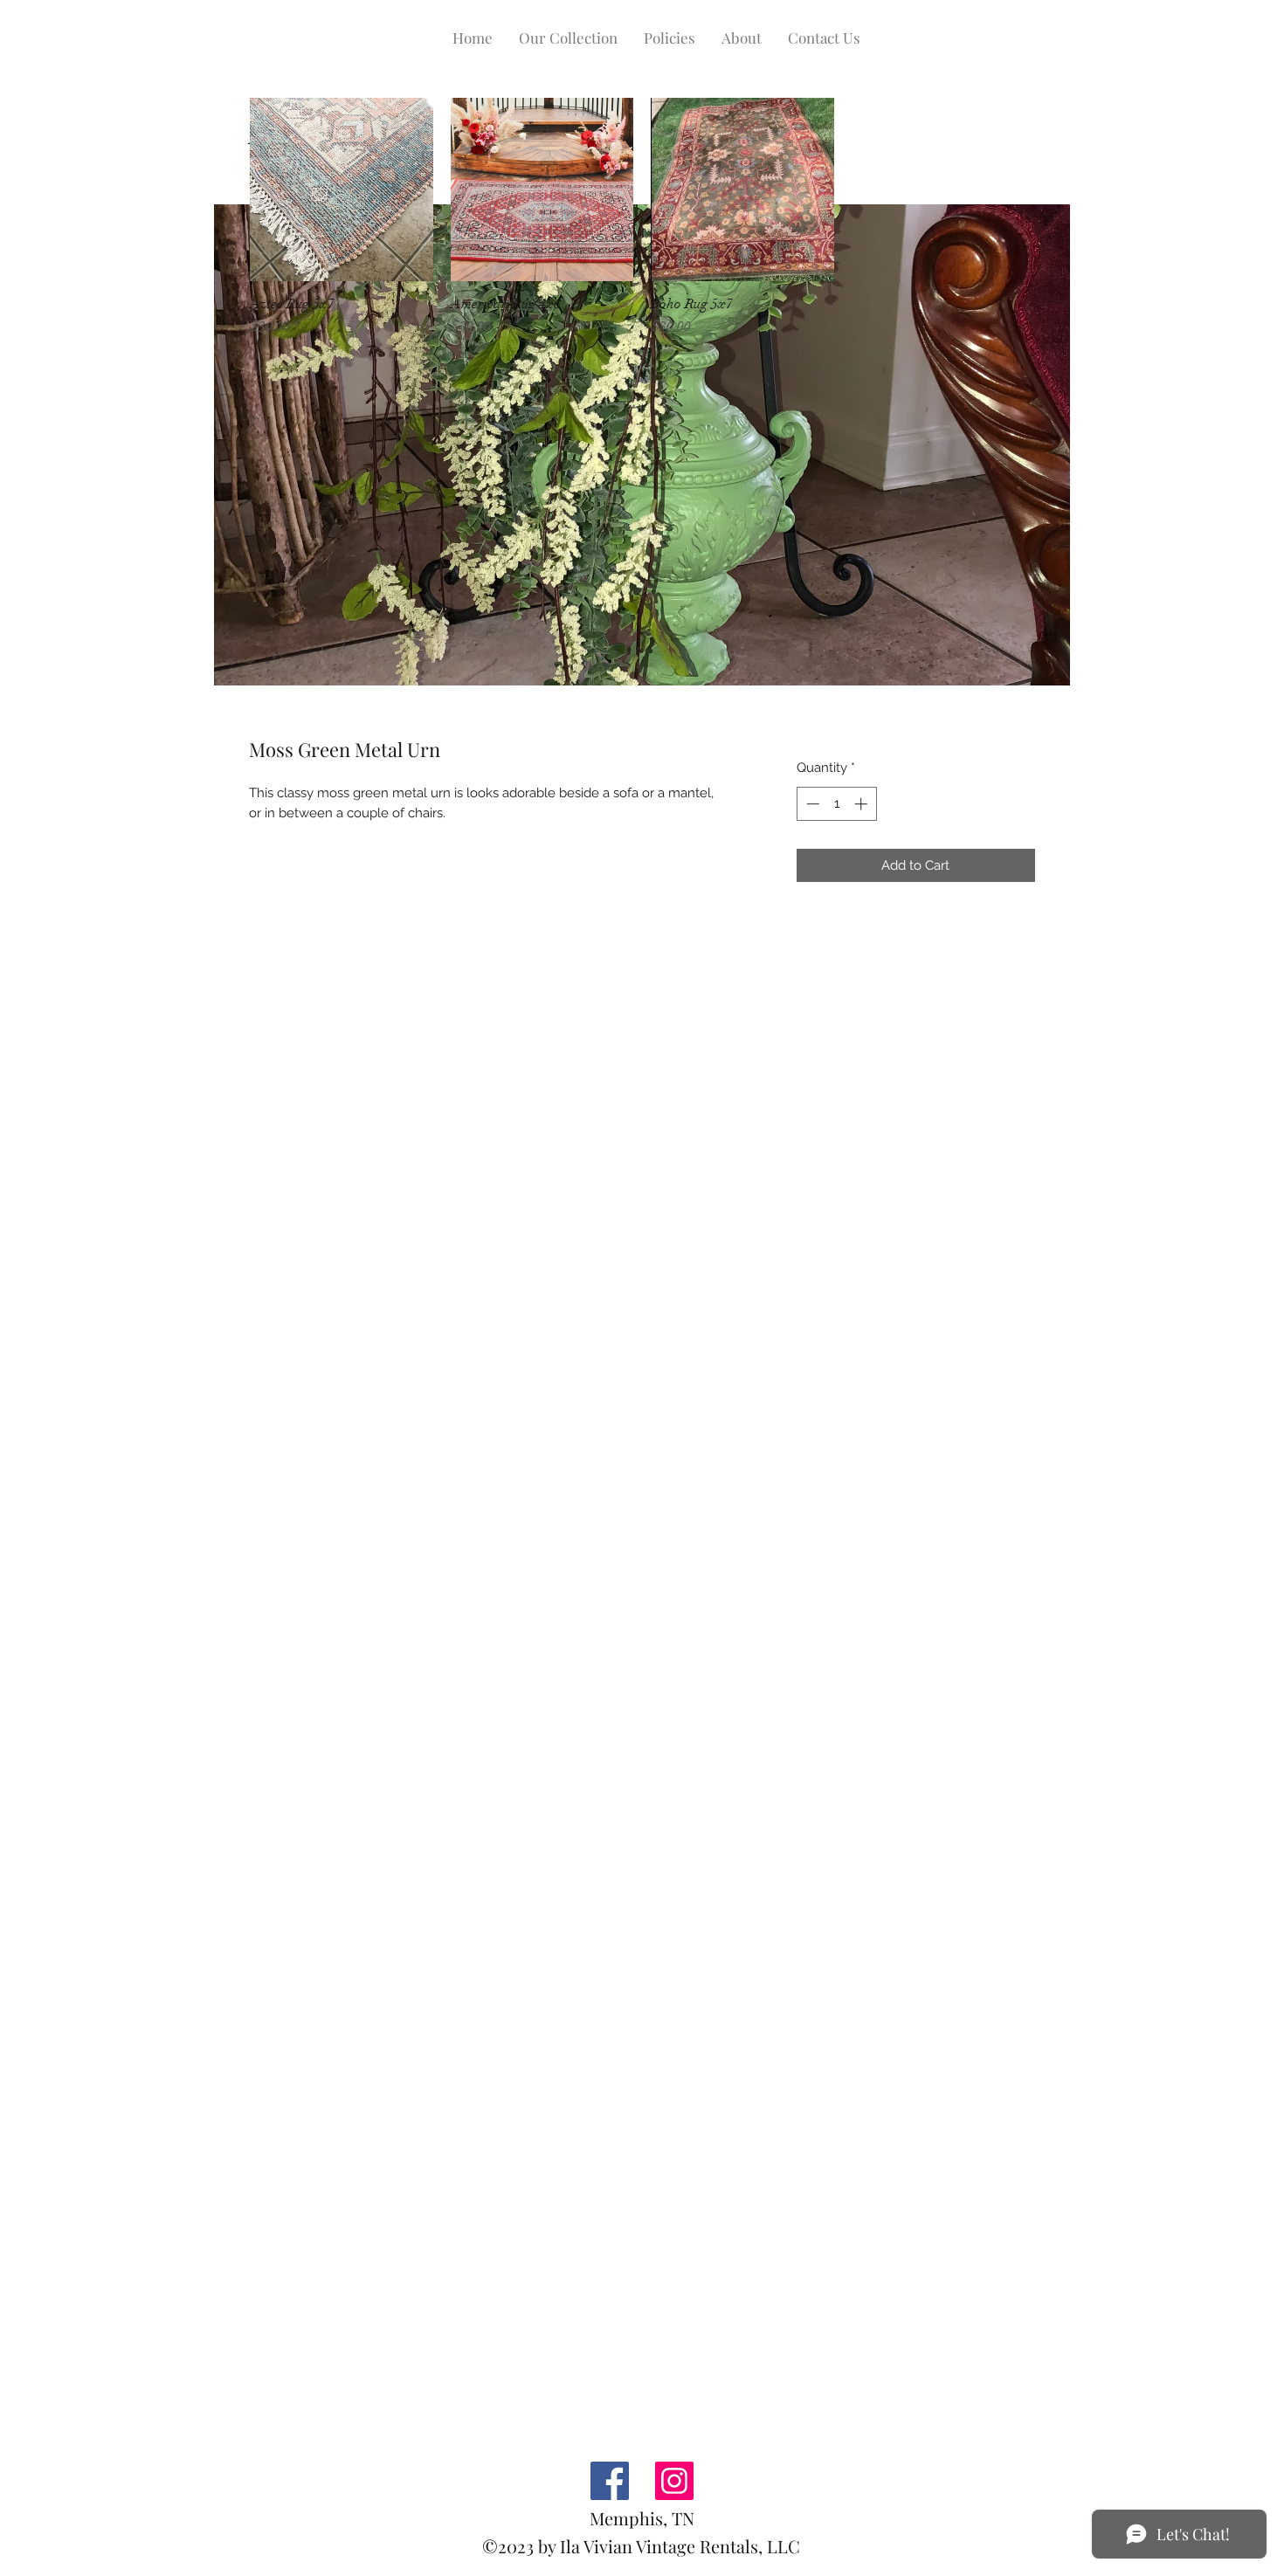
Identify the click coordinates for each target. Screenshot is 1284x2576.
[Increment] (863, 804)
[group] (642, 217)
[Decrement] (811, 804)
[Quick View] (342, 189)
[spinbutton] (836, 804)
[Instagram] (674, 2481)
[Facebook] (610, 2481)
